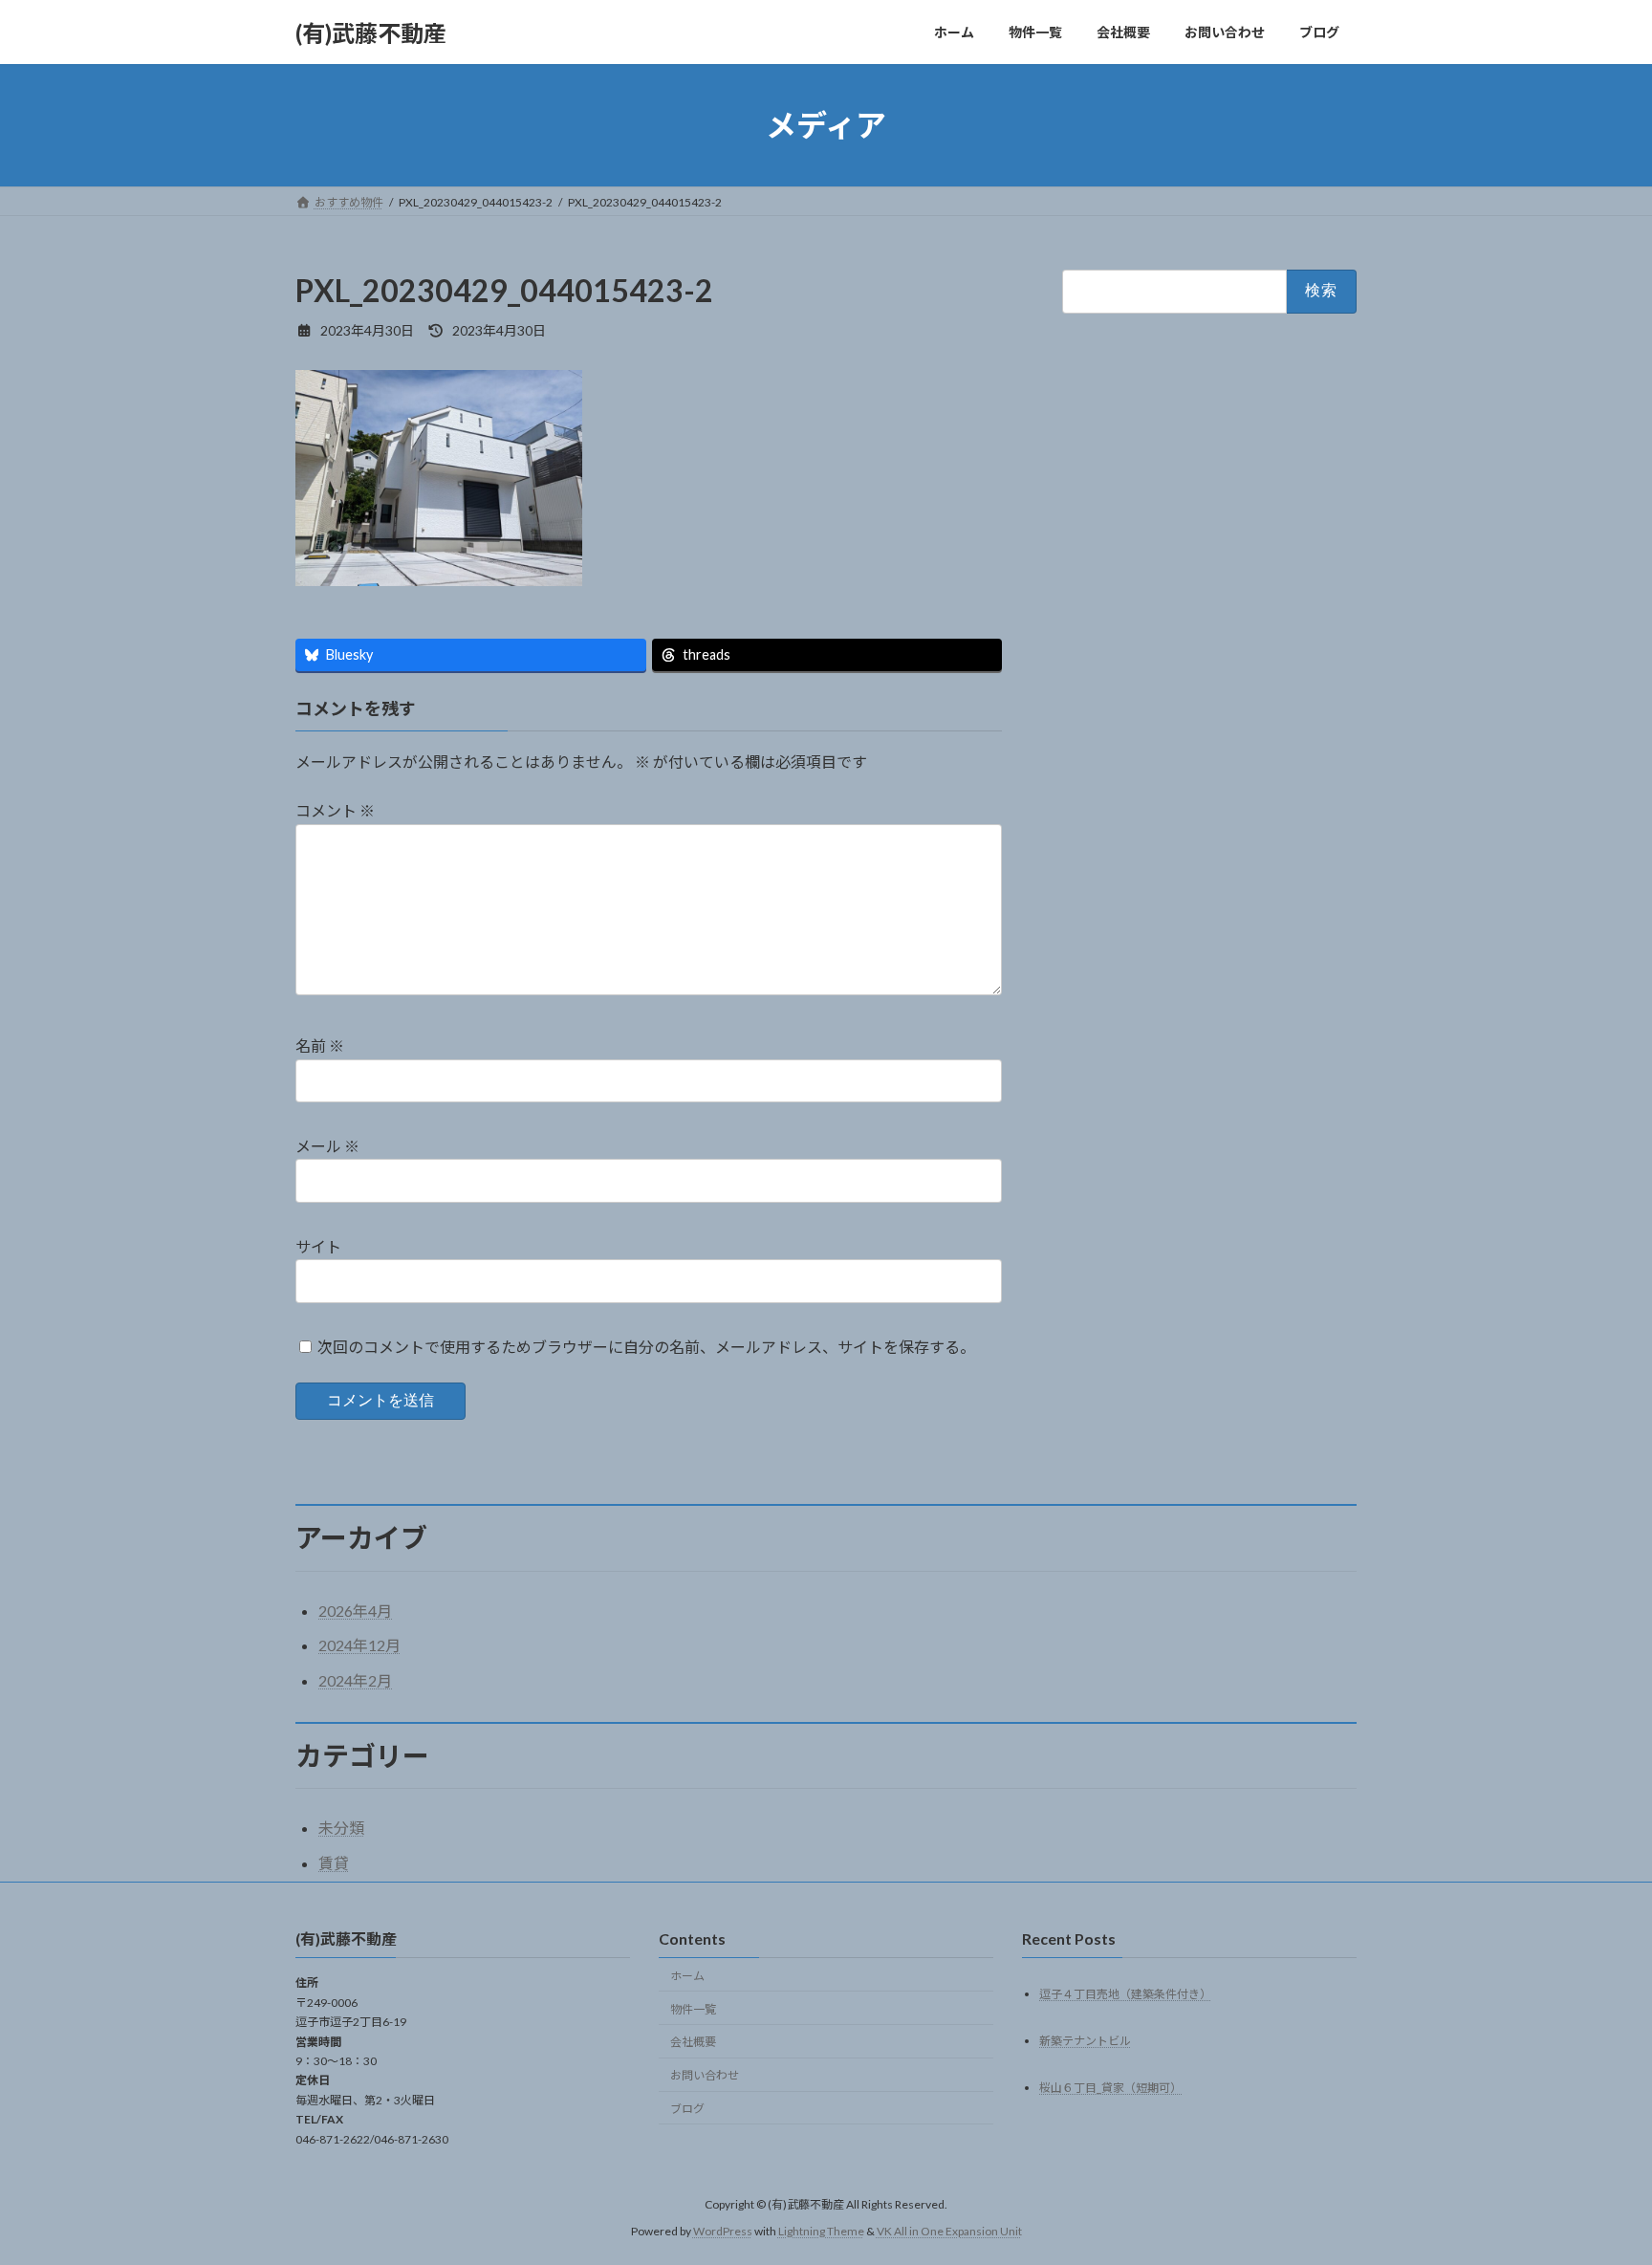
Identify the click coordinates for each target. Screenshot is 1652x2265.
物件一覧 (693, 2009)
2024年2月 (355, 1680)
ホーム (687, 1976)
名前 (320, 1046)
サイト (318, 1246)
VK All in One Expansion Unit (949, 2232)
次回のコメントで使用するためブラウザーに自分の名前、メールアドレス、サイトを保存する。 (646, 1347)
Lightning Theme (821, 2232)
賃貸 (334, 1863)
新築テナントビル (1085, 2041)
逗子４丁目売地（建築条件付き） (1125, 1994)
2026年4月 (355, 1611)
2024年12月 (359, 1645)
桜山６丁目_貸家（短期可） (1110, 2088)
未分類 (341, 1828)
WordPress (723, 2232)
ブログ (687, 2109)
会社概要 (693, 2043)
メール (327, 1147)
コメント (335, 811)
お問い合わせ (705, 2075)
